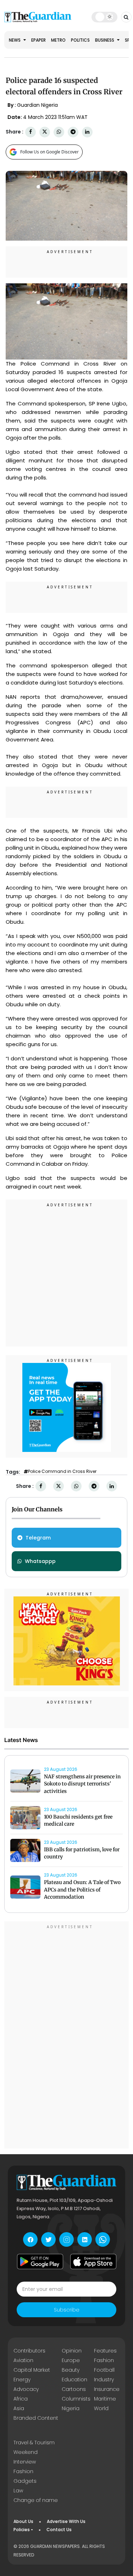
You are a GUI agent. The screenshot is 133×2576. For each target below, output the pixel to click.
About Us (23, 2521)
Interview (25, 2462)
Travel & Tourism (34, 2443)
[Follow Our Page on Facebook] (30, 2239)
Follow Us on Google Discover (49, 152)
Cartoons (74, 2389)
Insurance (107, 2389)
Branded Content (36, 2418)
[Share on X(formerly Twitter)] (45, 132)
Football (104, 2370)
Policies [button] (22, 2530)
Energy (22, 2380)
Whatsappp (40, 1561)
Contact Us (59, 2530)
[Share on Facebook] (31, 132)
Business (105, 40)
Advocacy (26, 2389)
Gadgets (25, 2481)
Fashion (104, 2360)
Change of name (36, 2500)
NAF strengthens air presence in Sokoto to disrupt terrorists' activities (82, 1784)
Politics (80, 40)
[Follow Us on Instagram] (66, 2239)
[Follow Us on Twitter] (48, 2239)
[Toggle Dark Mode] (104, 17)
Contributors (29, 2351)
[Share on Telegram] (73, 132)
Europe (71, 2360)
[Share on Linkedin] (87, 132)
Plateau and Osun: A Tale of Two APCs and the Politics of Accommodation (82, 1890)
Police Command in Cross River (62, 1471)
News (15, 40)
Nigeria (71, 2408)
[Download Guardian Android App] (40, 2261)
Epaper (38, 40)
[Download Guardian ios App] (93, 2261)
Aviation (23, 2360)
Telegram (38, 1538)
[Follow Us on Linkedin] (85, 2239)
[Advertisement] (66, 1274)
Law (18, 2491)
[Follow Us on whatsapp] (103, 2239)
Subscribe (67, 2310)
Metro (58, 40)
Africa (21, 2399)
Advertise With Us (66, 2521)
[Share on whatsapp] (59, 132)
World (101, 2408)
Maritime (105, 2399)
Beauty (71, 2370)
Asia (19, 2408)
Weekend (26, 2452)
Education (74, 2380)
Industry (104, 2380)
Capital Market (32, 2370)
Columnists (76, 2399)
